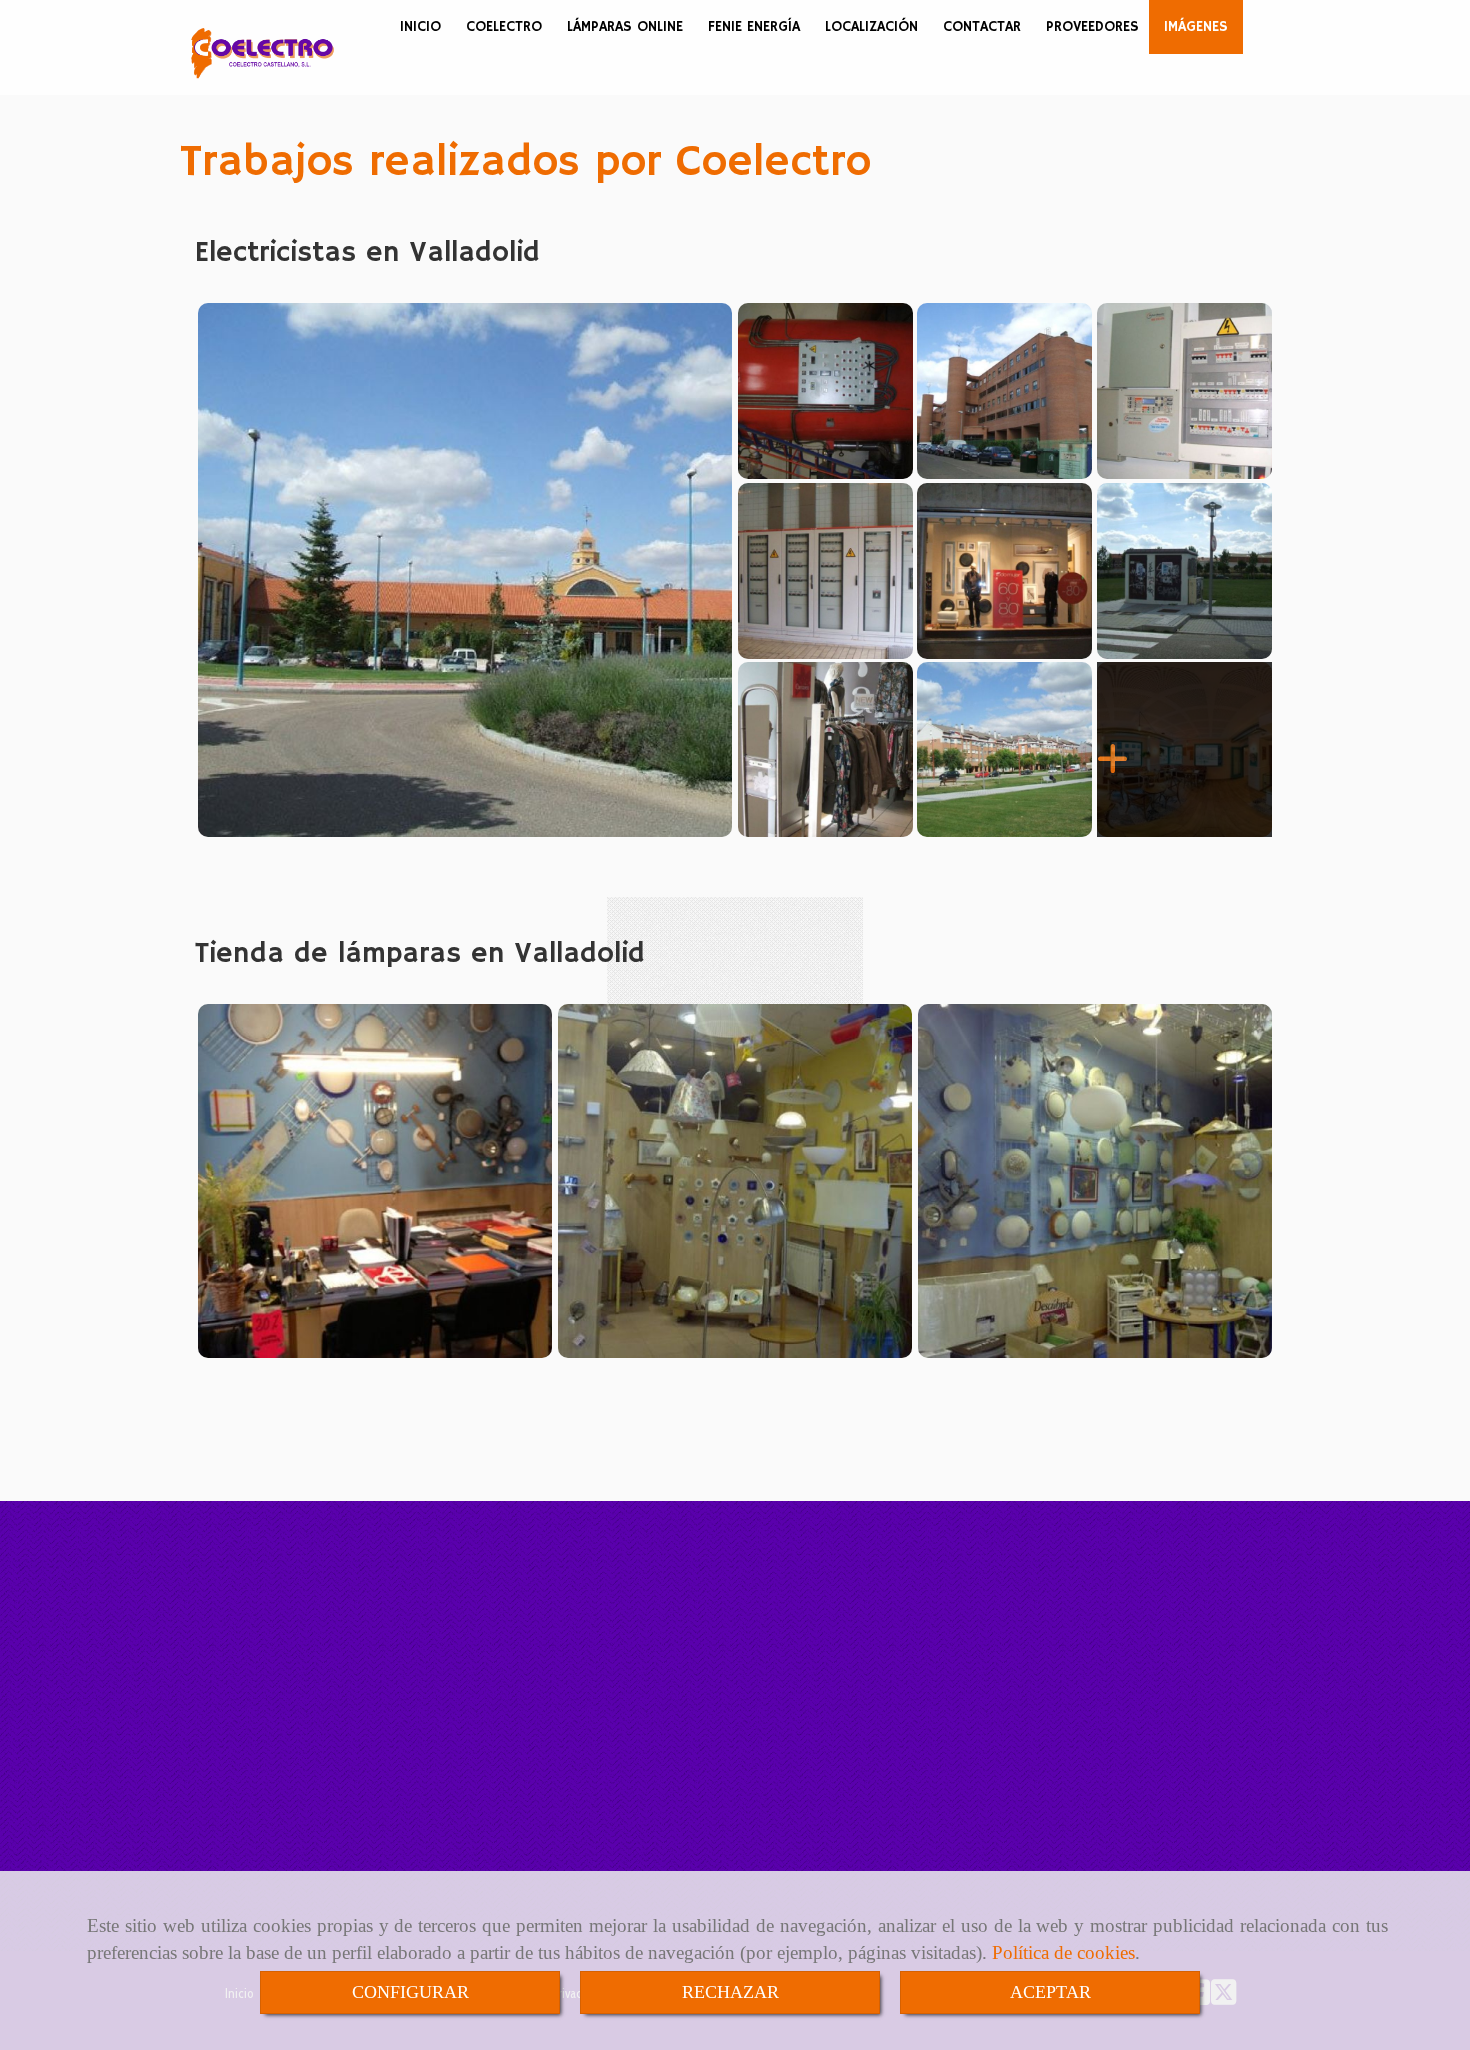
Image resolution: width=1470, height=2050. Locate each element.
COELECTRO (504, 27)
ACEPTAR (1050, 1992)
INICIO (420, 27)
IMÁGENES (1196, 27)
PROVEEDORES (1092, 27)
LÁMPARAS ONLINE (625, 27)
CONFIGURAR (410, 1992)
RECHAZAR (730, 1992)
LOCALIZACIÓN (871, 27)
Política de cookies (1063, 1952)
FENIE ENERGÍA (754, 27)
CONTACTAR (982, 27)
